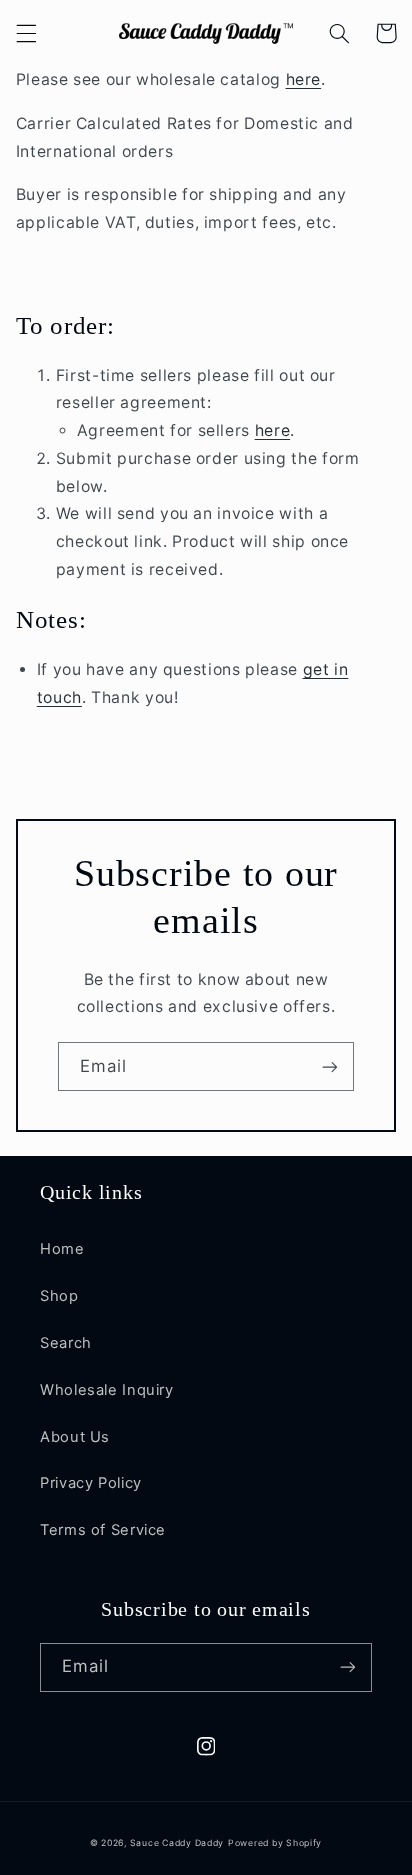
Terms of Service (103, 1530)
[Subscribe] (330, 1066)
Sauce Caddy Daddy (177, 1843)
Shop (59, 1296)
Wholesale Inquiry (107, 1390)
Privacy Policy (91, 1483)
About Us (75, 1437)
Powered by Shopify (275, 1843)
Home (62, 1249)
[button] (26, 33)
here (304, 79)
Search (66, 1343)
